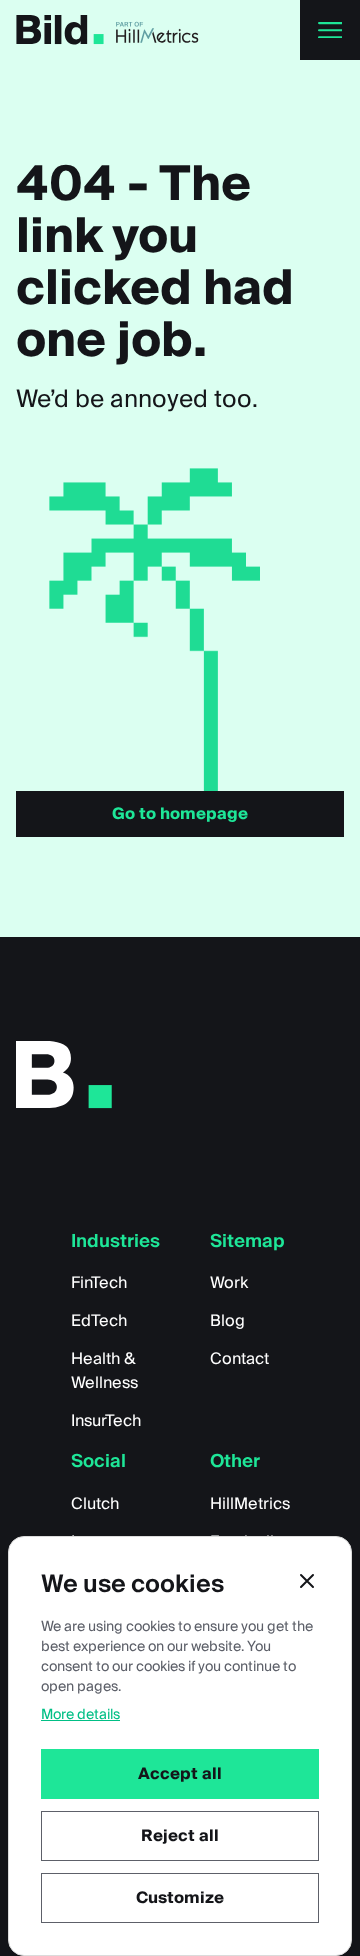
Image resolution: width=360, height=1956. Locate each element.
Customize (180, 1898)
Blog (227, 1321)
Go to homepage (180, 814)
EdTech (99, 1321)
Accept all (180, 1774)
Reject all (180, 1836)
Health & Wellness (104, 1371)
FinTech (99, 1283)
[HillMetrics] (158, 30)
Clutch (95, 1504)
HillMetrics (250, 1504)
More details (80, 1715)
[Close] (307, 1581)
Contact (239, 1359)
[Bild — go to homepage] (60, 30)
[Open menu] (330, 30)
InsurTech (106, 1421)
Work (229, 1283)
